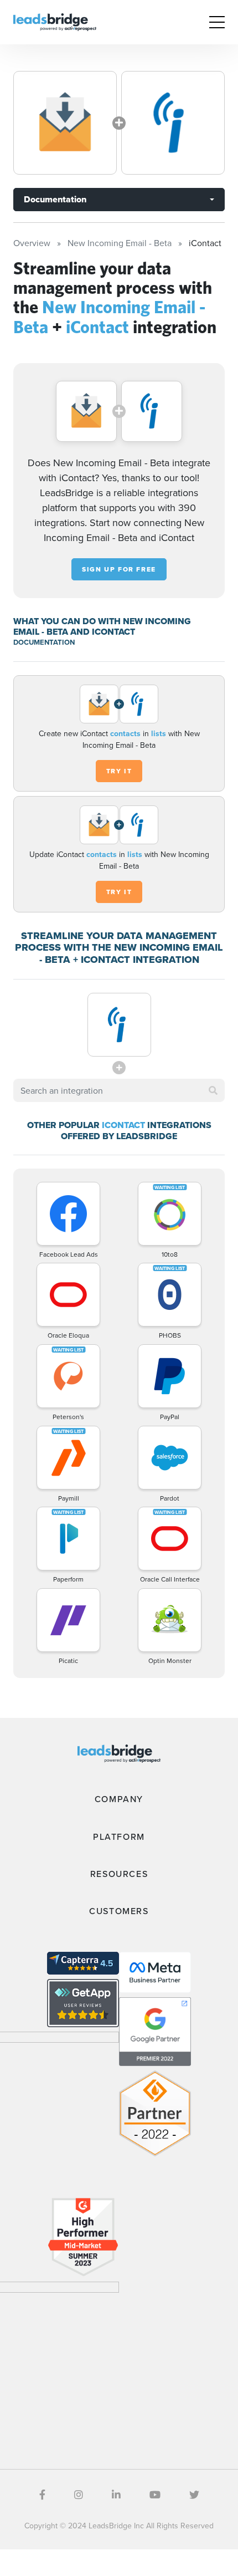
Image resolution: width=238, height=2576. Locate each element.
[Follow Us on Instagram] (79, 2495)
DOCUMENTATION (44, 642)
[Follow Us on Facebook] (42, 2495)
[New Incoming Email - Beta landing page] (65, 123)
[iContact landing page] (173, 123)
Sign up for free (119, 569)
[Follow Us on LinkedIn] (116, 2495)
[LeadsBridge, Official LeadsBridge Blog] (55, 21)
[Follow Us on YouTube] (155, 2495)
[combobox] (119, 1090)
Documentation (55, 199)
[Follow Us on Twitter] (194, 2495)
